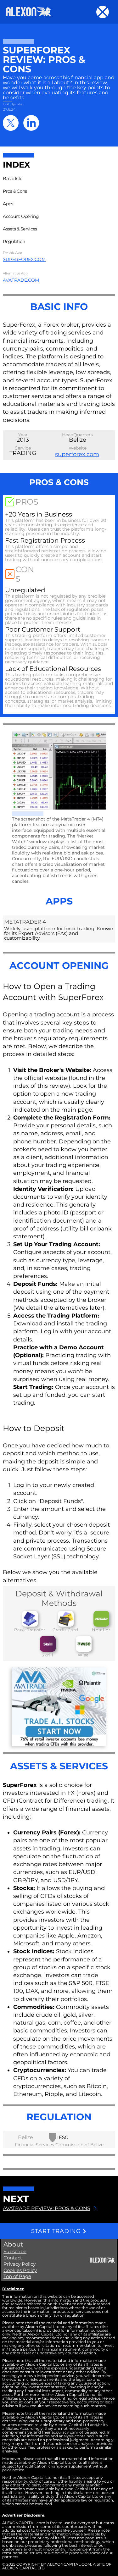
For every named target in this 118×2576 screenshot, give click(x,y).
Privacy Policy (20, 2264)
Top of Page (17, 2276)
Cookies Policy (20, 2270)
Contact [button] (13, 2258)
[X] (11, 123)
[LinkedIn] (31, 123)
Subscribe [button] (15, 2251)
